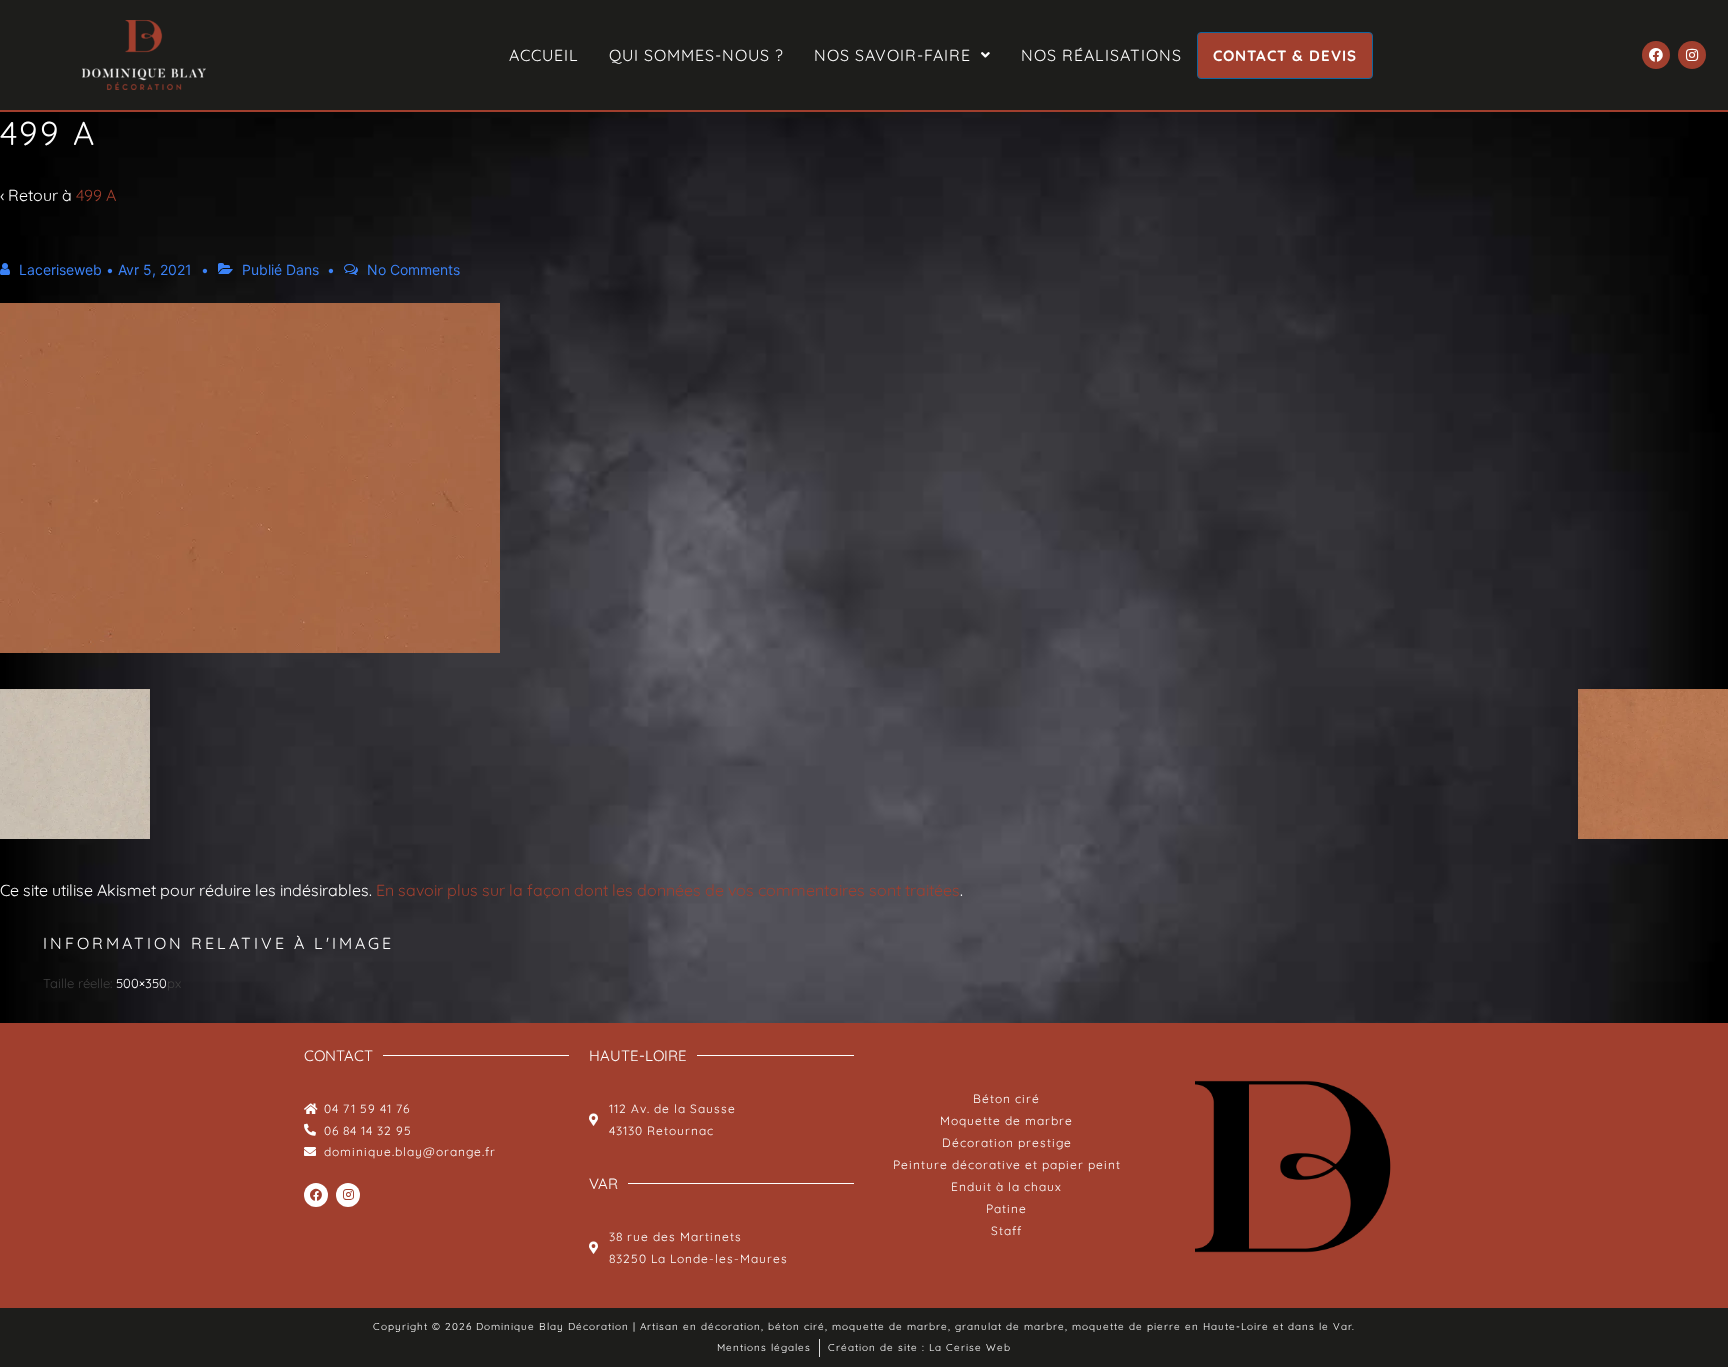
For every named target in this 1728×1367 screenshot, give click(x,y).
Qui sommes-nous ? (696, 55)
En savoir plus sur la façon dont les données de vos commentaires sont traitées (668, 890)
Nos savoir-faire (892, 55)
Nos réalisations (1101, 55)
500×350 (141, 983)
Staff (1006, 1230)
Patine (1006, 1208)
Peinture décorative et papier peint (1007, 1164)
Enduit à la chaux (1006, 1186)
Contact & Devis (1285, 55)
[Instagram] (1692, 55)
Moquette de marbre (1006, 1120)
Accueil (544, 55)
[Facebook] (1656, 55)
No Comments (413, 269)
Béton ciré (1006, 1098)
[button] (902, 55)
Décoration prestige (1007, 1142)
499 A (96, 195)
